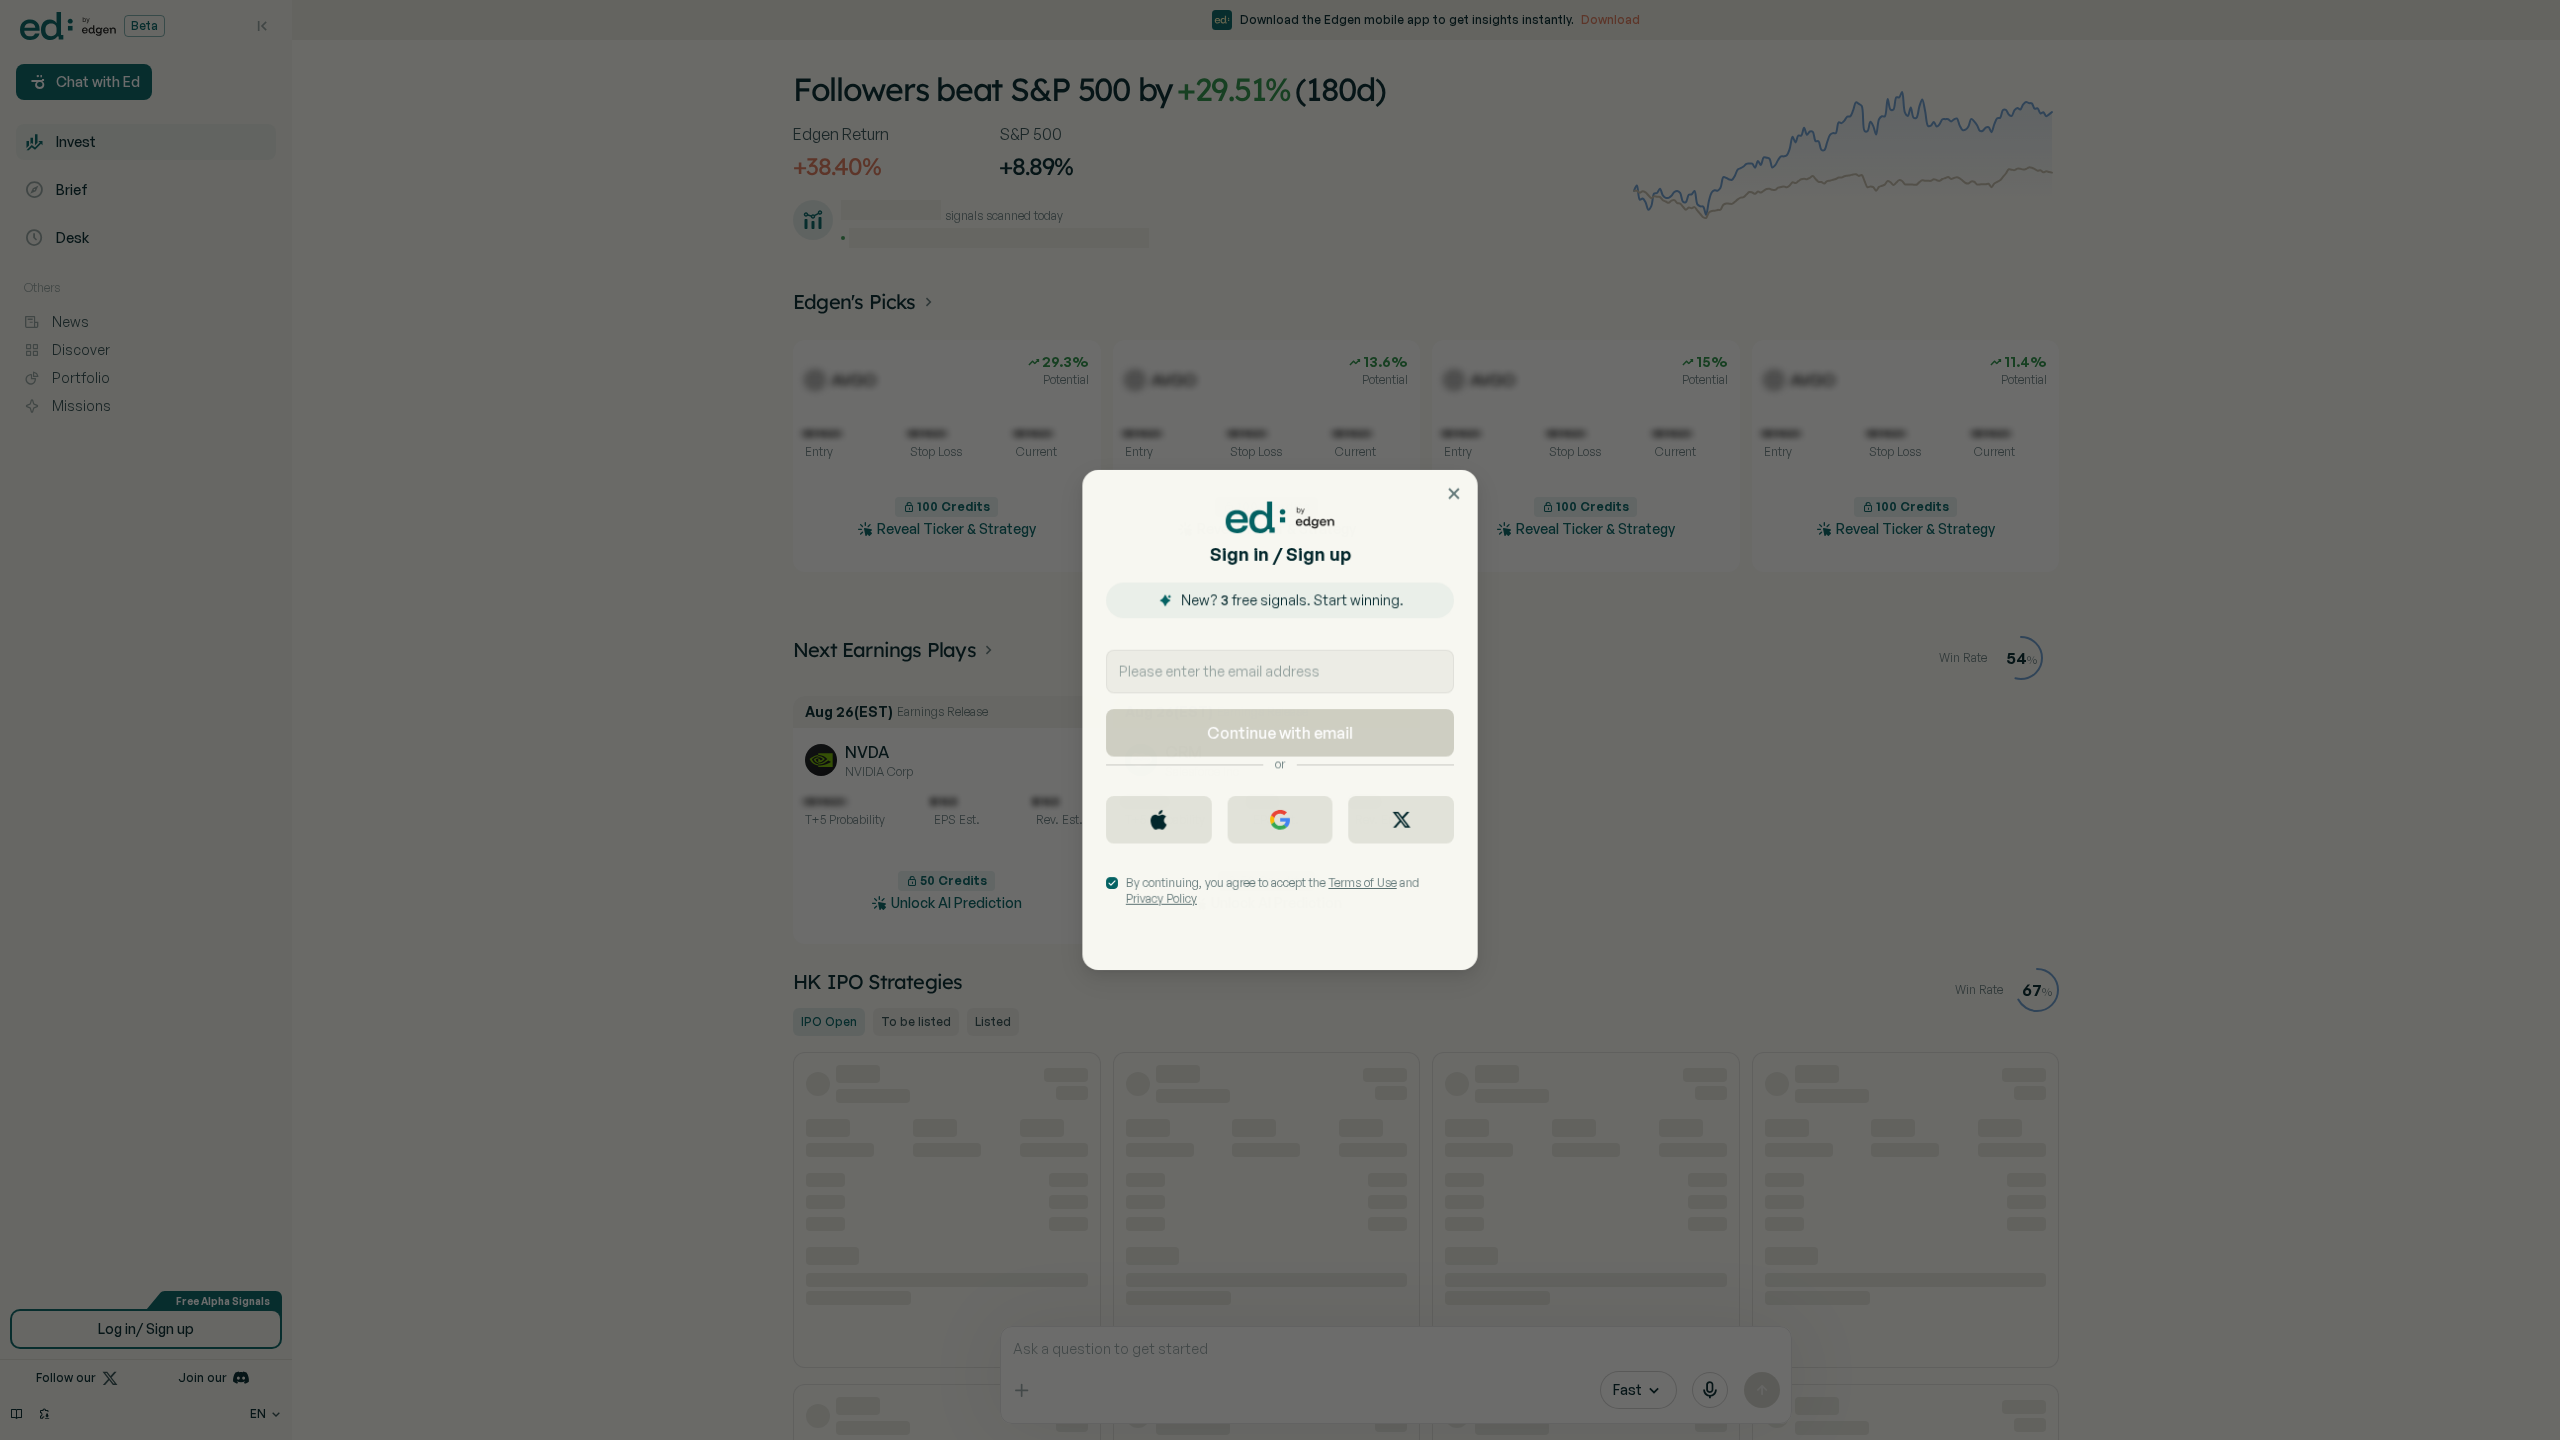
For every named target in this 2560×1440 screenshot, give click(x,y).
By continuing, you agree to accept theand (1272, 892)
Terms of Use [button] (1363, 884)
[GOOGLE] (1280, 821)
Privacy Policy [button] (1160, 900)
